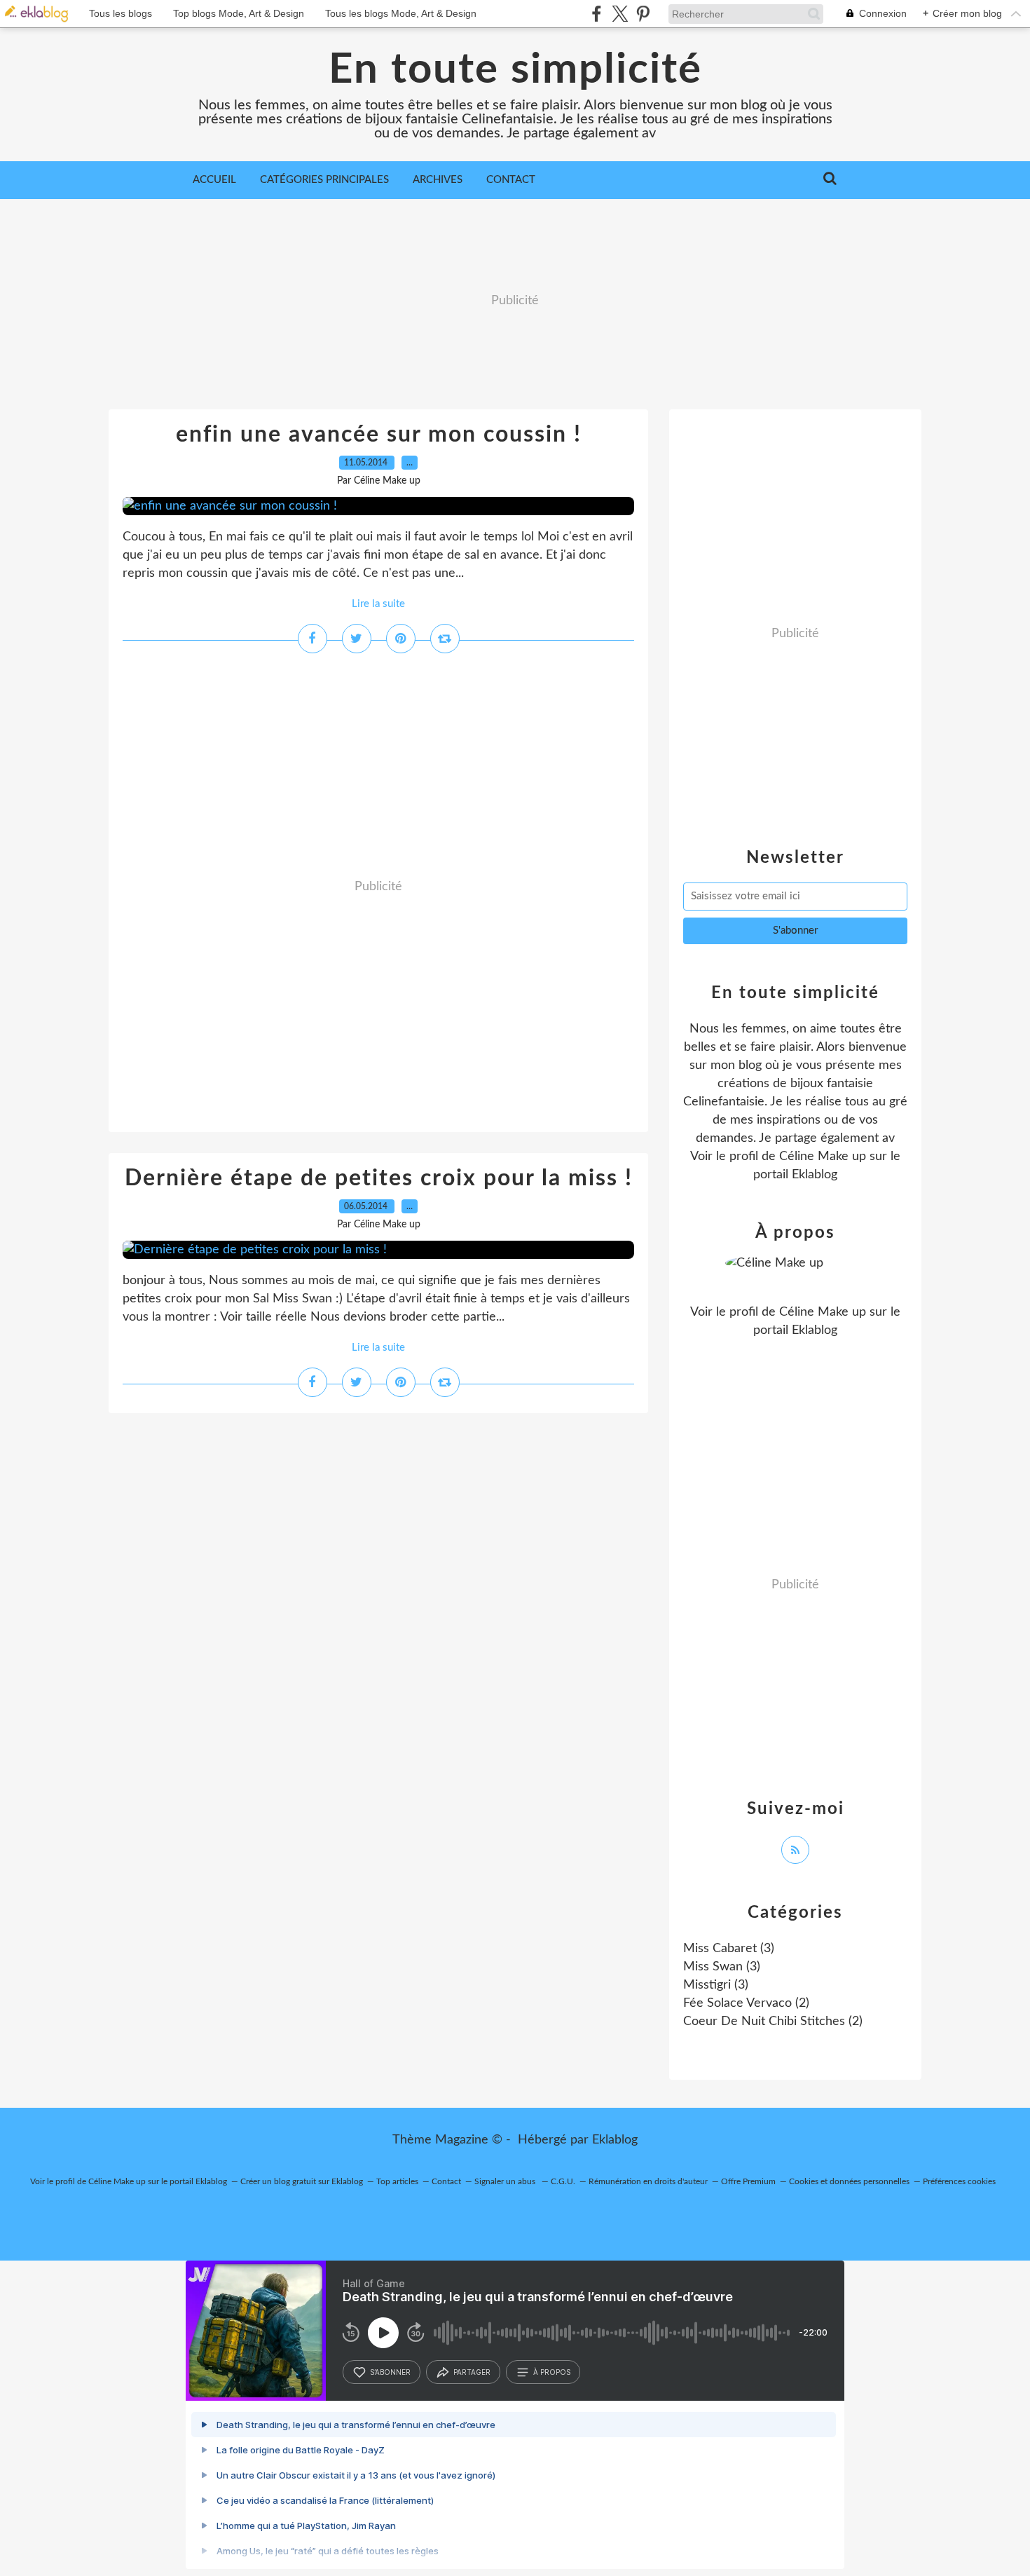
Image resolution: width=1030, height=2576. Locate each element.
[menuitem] (214, 180)
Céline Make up (823, 1157)
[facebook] (597, 14)
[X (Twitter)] (620, 14)
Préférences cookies (959, 2181)
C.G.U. (563, 2181)
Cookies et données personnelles (849, 2181)
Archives (438, 180)
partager (472, 2372)
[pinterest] (643, 14)
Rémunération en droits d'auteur (648, 2181)
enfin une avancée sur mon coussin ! (379, 435)
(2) (746, 2003)
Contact (511, 180)
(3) (729, 1949)
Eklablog (615, 2140)
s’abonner (390, 2372)
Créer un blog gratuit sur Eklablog (302, 2181)
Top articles (397, 2181)
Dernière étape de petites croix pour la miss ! (379, 1178)
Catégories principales (324, 180)
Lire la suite (378, 604)
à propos (552, 2372)
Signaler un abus (506, 2181)
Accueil (214, 180)
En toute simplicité (515, 70)
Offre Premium (748, 2181)
